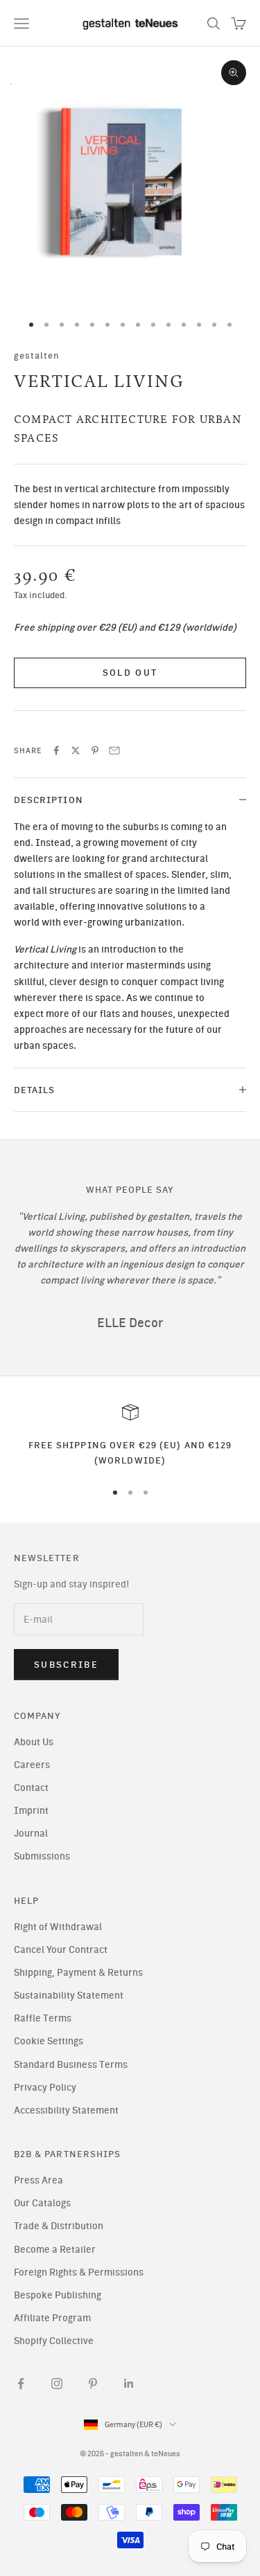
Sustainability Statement (69, 1996)
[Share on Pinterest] (95, 750)
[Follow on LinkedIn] (129, 2384)
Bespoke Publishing (58, 2295)
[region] (130, 1436)
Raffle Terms (43, 2018)
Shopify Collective (54, 2341)
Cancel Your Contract (61, 1950)
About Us (34, 1742)
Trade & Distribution (59, 2226)
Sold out (130, 673)
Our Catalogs (42, 2203)
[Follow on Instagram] (57, 2384)
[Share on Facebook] (56, 750)
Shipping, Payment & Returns (78, 1973)
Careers (32, 1765)
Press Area (38, 2180)
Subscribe (66, 1665)
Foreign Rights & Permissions (79, 2272)
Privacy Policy (45, 2088)
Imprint (31, 1811)
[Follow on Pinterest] (93, 2384)
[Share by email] (114, 750)
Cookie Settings (49, 2041)
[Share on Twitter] (76, 750)
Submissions (42, 1856)
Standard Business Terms (71, 2065)
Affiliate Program (52, 2318)
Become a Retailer (55, 2250)
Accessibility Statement (66, 2110)
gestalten (37, 355)
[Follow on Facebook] (21, 2384)
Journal (31, 1834)
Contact (31, 1788)
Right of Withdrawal (58, 1927)
